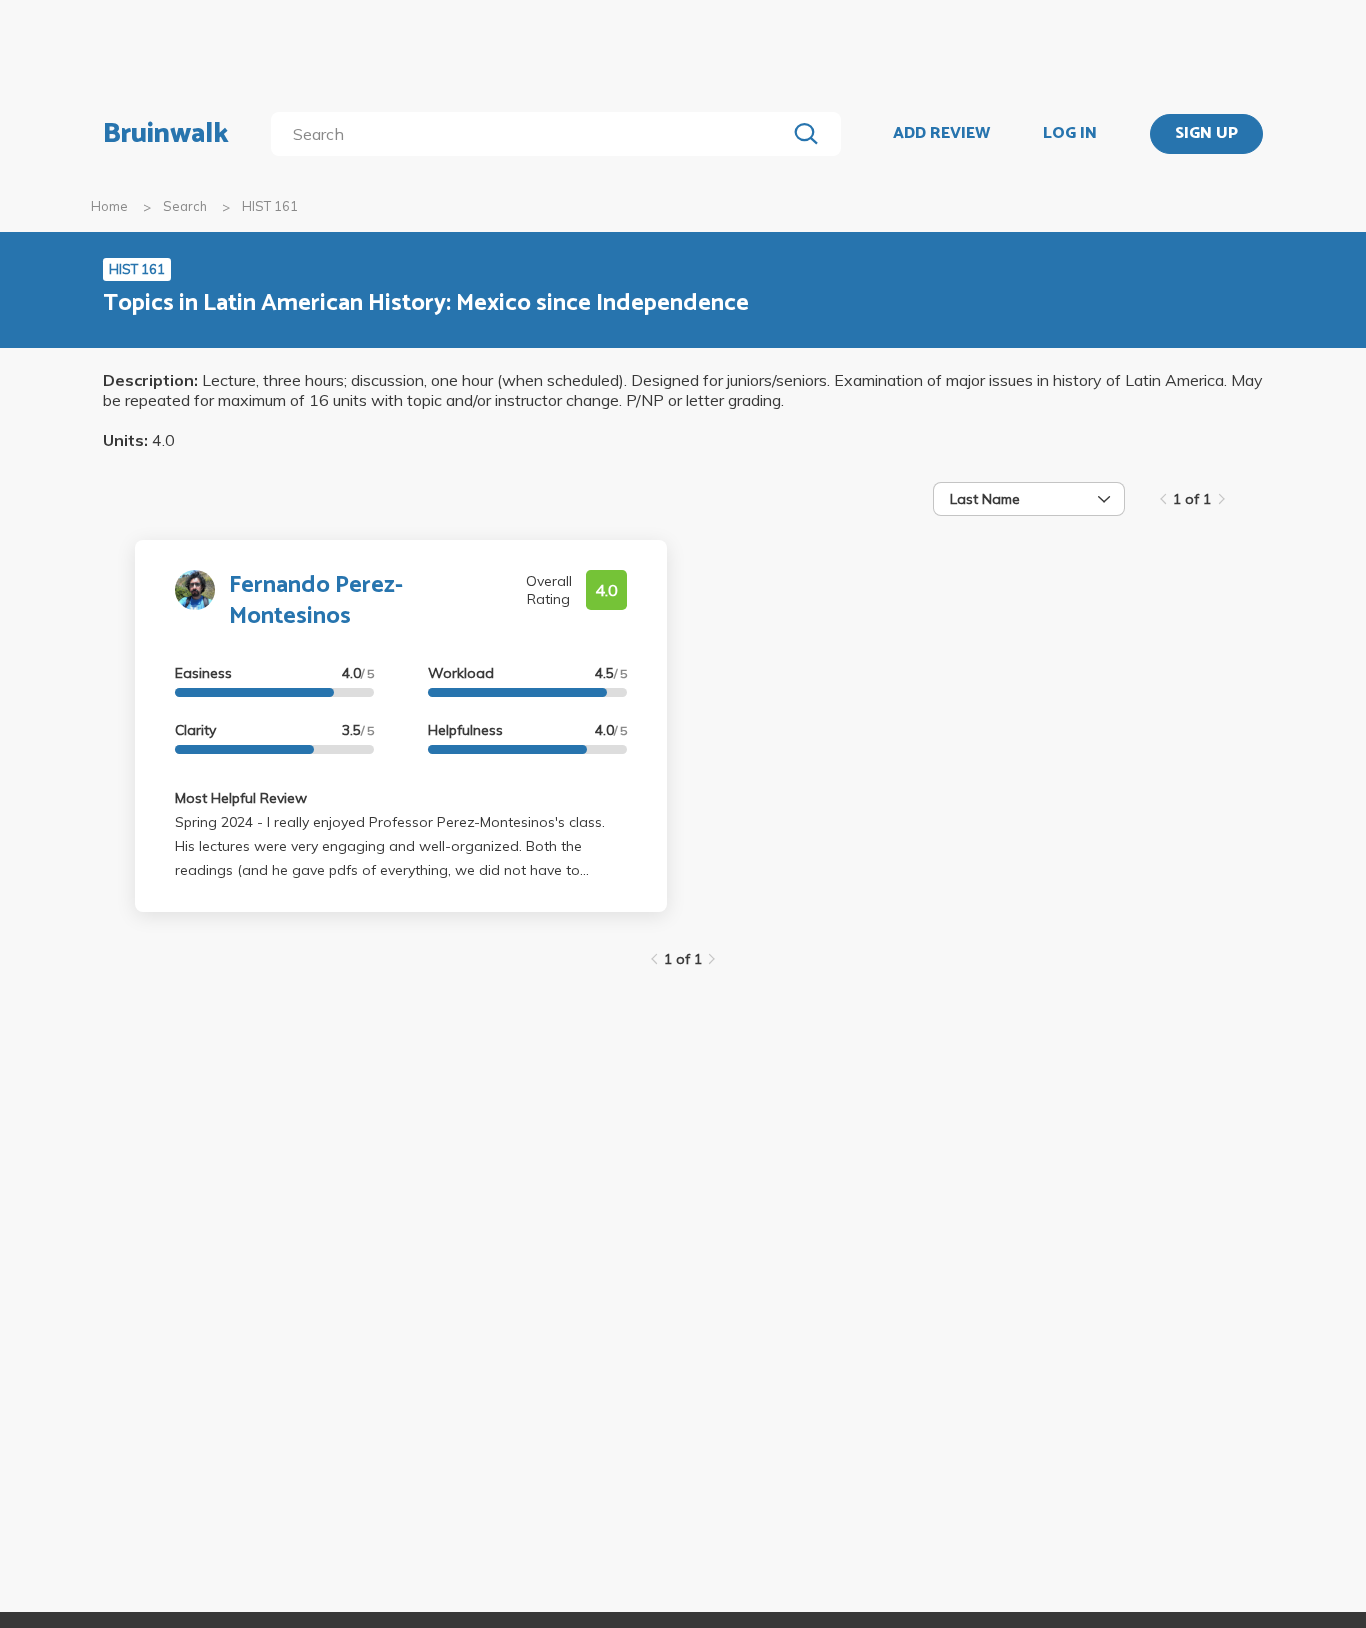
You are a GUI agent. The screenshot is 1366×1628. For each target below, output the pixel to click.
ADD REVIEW (941, 134)
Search (185, 206)
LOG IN (1070, 134)
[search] (532, 134)
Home (109, 206)
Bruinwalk (166, 134)
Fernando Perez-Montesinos (316, 601)
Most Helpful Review (241, 798)
